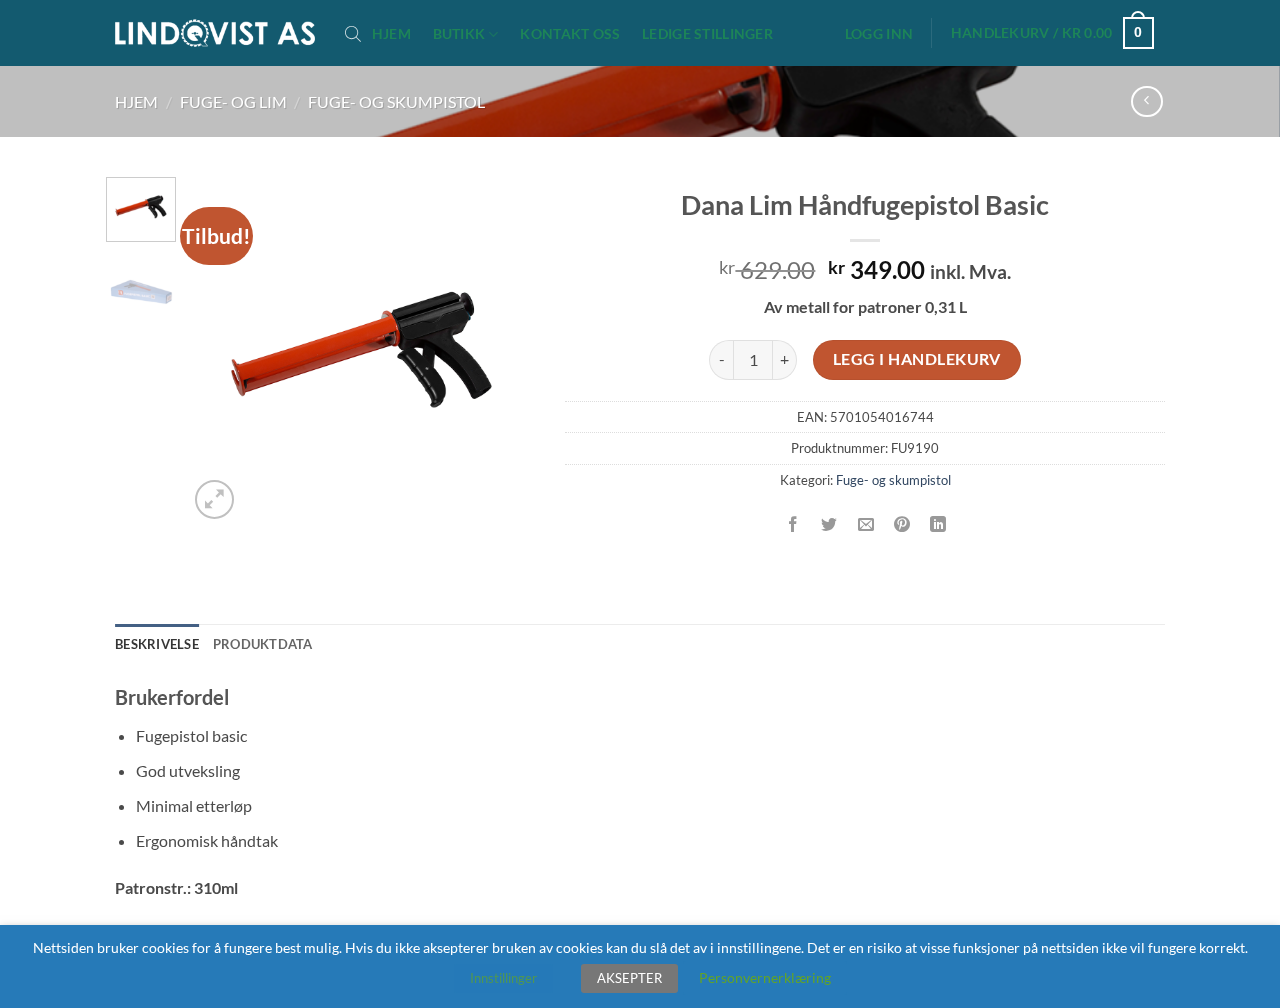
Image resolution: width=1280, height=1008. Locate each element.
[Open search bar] (353, 33)
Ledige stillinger (707, 34)
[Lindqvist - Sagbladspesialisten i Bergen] (215, 33)
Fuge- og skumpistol (396, 101)
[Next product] (1146, 101)
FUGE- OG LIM (233, 101)
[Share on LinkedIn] (938, 524)
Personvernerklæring (765, 977)
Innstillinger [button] (503, 978)
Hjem (391, 34)
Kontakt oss (570, 34)
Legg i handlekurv (917, 359)
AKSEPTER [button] (629, 978)
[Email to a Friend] (865, 524)
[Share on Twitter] (829, 524)
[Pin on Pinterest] (901, 524)
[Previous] (220, 350)
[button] (879, 34)
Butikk (459, 33)
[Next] (503, 350)
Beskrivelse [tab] (157, 644)
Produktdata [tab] (263, 644)
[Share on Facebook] (793, 524)
